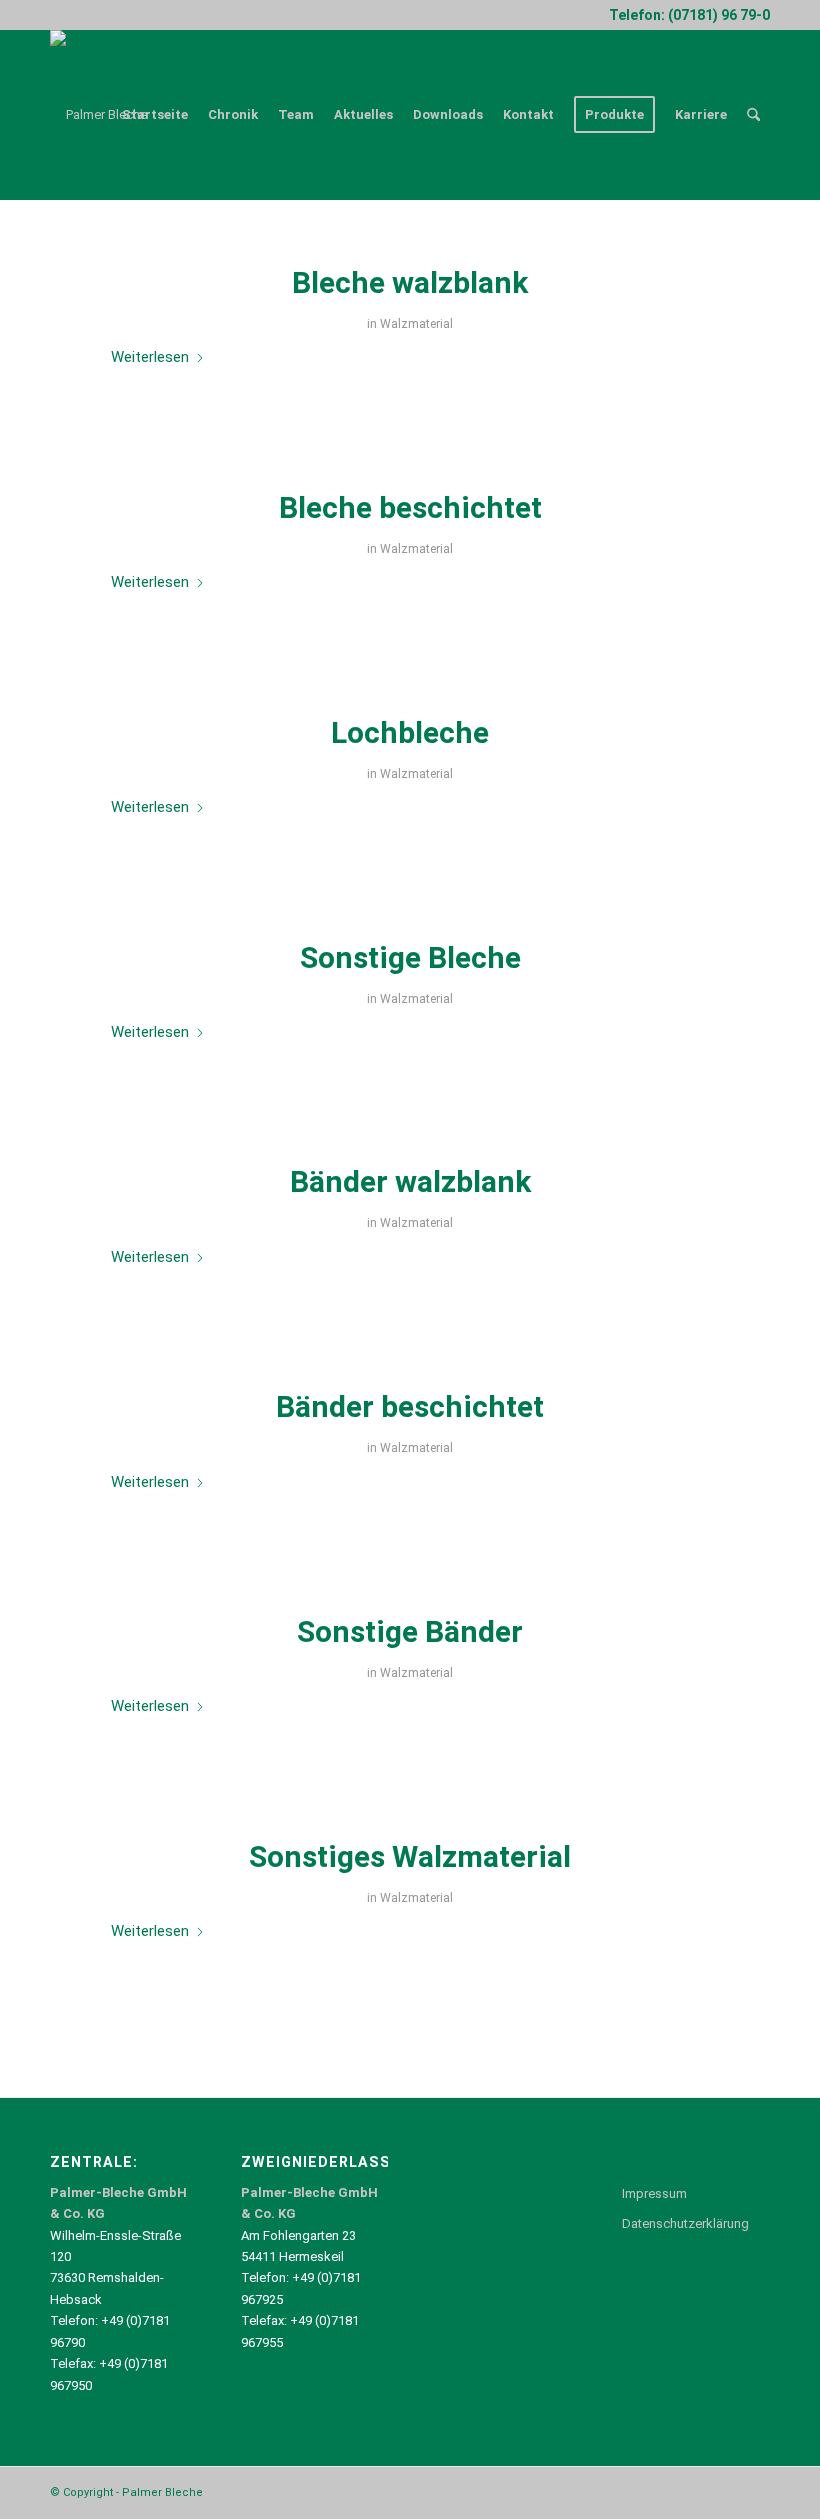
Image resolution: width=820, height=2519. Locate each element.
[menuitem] (155, 115)
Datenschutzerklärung (685, 2223)
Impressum (654, 2193)
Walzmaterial (416, 324)
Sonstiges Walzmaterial (410, 1856)
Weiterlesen (150, 357)
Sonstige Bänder (410, 1631)
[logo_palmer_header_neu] (98, 115)
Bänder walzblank (410, 1181)
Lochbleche (410, 732)
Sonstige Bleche (410, 957)
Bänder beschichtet (410, 1406)
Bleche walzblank (410, 282)
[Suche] (753, 115)
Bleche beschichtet (410, 507)
